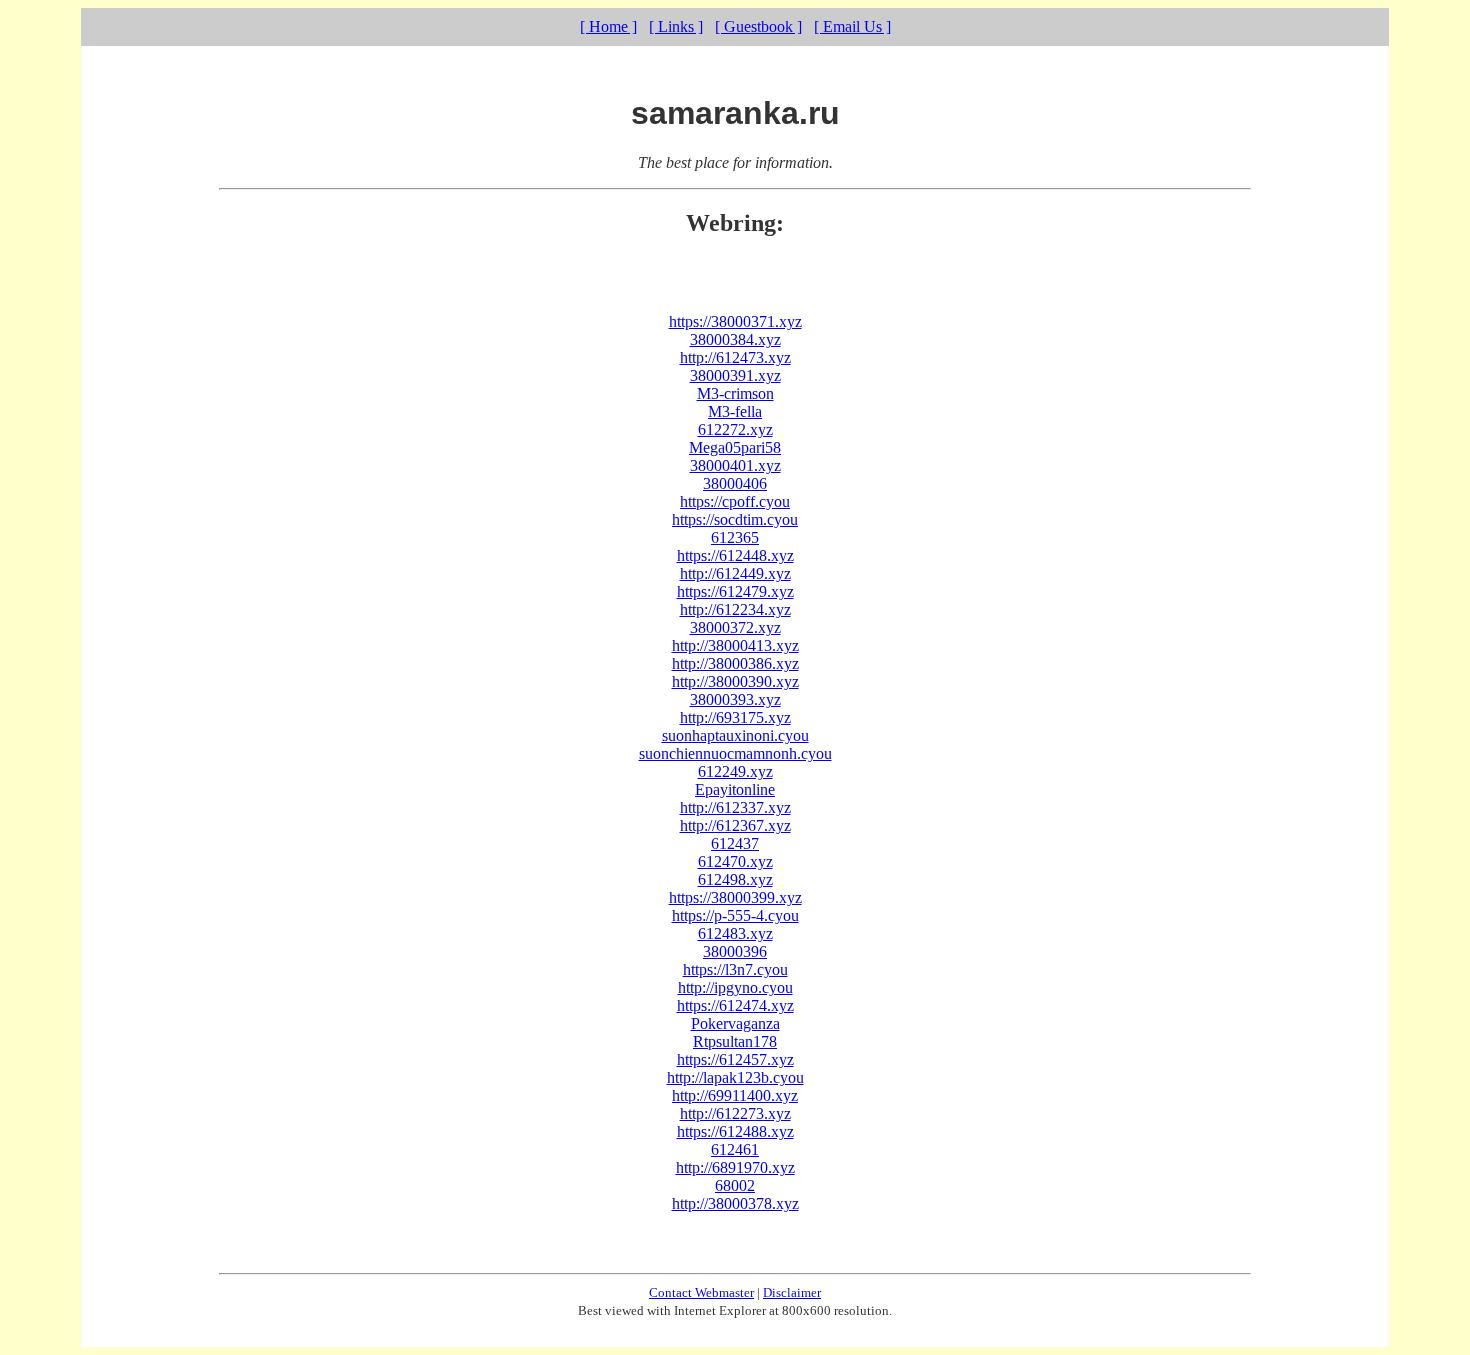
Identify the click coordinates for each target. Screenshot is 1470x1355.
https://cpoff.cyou (735, 501)
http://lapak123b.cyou (735, 1077)
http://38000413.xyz (735, 645)
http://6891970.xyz (735, 1167)
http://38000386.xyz (735, 663)
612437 (735, 843)
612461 (735, 1149)
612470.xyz (735, 861)
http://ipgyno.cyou (735, 987)
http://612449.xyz (735, 573)
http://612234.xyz (735, 609)
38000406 (735, 483)
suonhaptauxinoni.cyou (735, 735)
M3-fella (735, 411)
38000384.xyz (735, 339)
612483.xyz (735, 933)
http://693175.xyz (735, 717)
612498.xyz (735, 879)
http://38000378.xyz (735, 1203)
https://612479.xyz (735, 591)
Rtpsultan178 (735, 1041)
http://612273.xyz (735, 1113)
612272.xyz (735, 429)
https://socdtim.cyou (735, 519)
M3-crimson (735, 393)
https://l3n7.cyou (735, 969)
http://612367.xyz (735, 825)
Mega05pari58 (735, 447)
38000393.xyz (735, 699)
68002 (735, 1185)
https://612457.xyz (735, 1059)
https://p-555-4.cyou (735, 915)
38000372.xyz (735, 627)
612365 (735, 537)
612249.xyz (735, 771)
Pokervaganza (735, 1023)
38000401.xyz (735, 465)
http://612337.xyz (735, 807)
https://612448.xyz (735, 555)
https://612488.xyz (735, 1131)
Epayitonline (735, 789)
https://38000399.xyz (735, 897)
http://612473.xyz (735, 357)
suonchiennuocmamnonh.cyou (735, 753)
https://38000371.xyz (735, 321)
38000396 (735, 951)
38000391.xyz (735, 375)
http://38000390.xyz (735, 681)
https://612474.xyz (735, 1005)
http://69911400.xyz (735, 1095)
